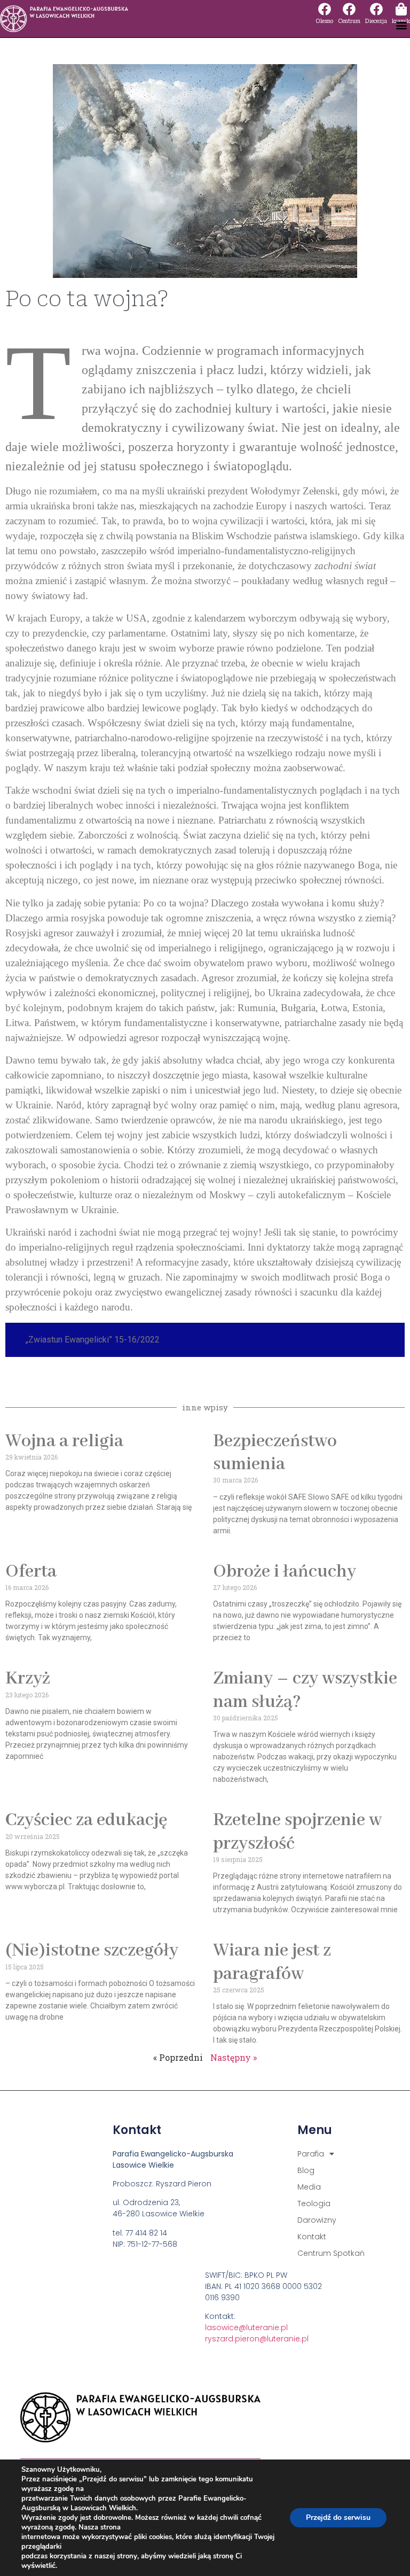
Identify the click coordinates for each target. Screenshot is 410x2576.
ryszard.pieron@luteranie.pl (257, 2339)
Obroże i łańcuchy (285, 1572)
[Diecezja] (376, 9)
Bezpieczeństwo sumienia (275, 1453)
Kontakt (312, 2237)
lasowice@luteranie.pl (246, 2327)
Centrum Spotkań (331, 2253)
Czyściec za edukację (86, 1820)
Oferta (31, 1572)
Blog (306, 2170)
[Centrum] (349, 9)
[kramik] (401, 9)
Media (309, 2187)
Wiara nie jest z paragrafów (272, 1962)
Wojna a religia (64, 1441)
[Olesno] (325, 9)
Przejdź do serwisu (338, 2517)
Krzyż (28, 1679)
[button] (401, 25)
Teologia (314, 2203)
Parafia (311, 2154)
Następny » (234, 2057)
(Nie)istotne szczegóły (92, 1951)
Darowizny (317, 2220)
